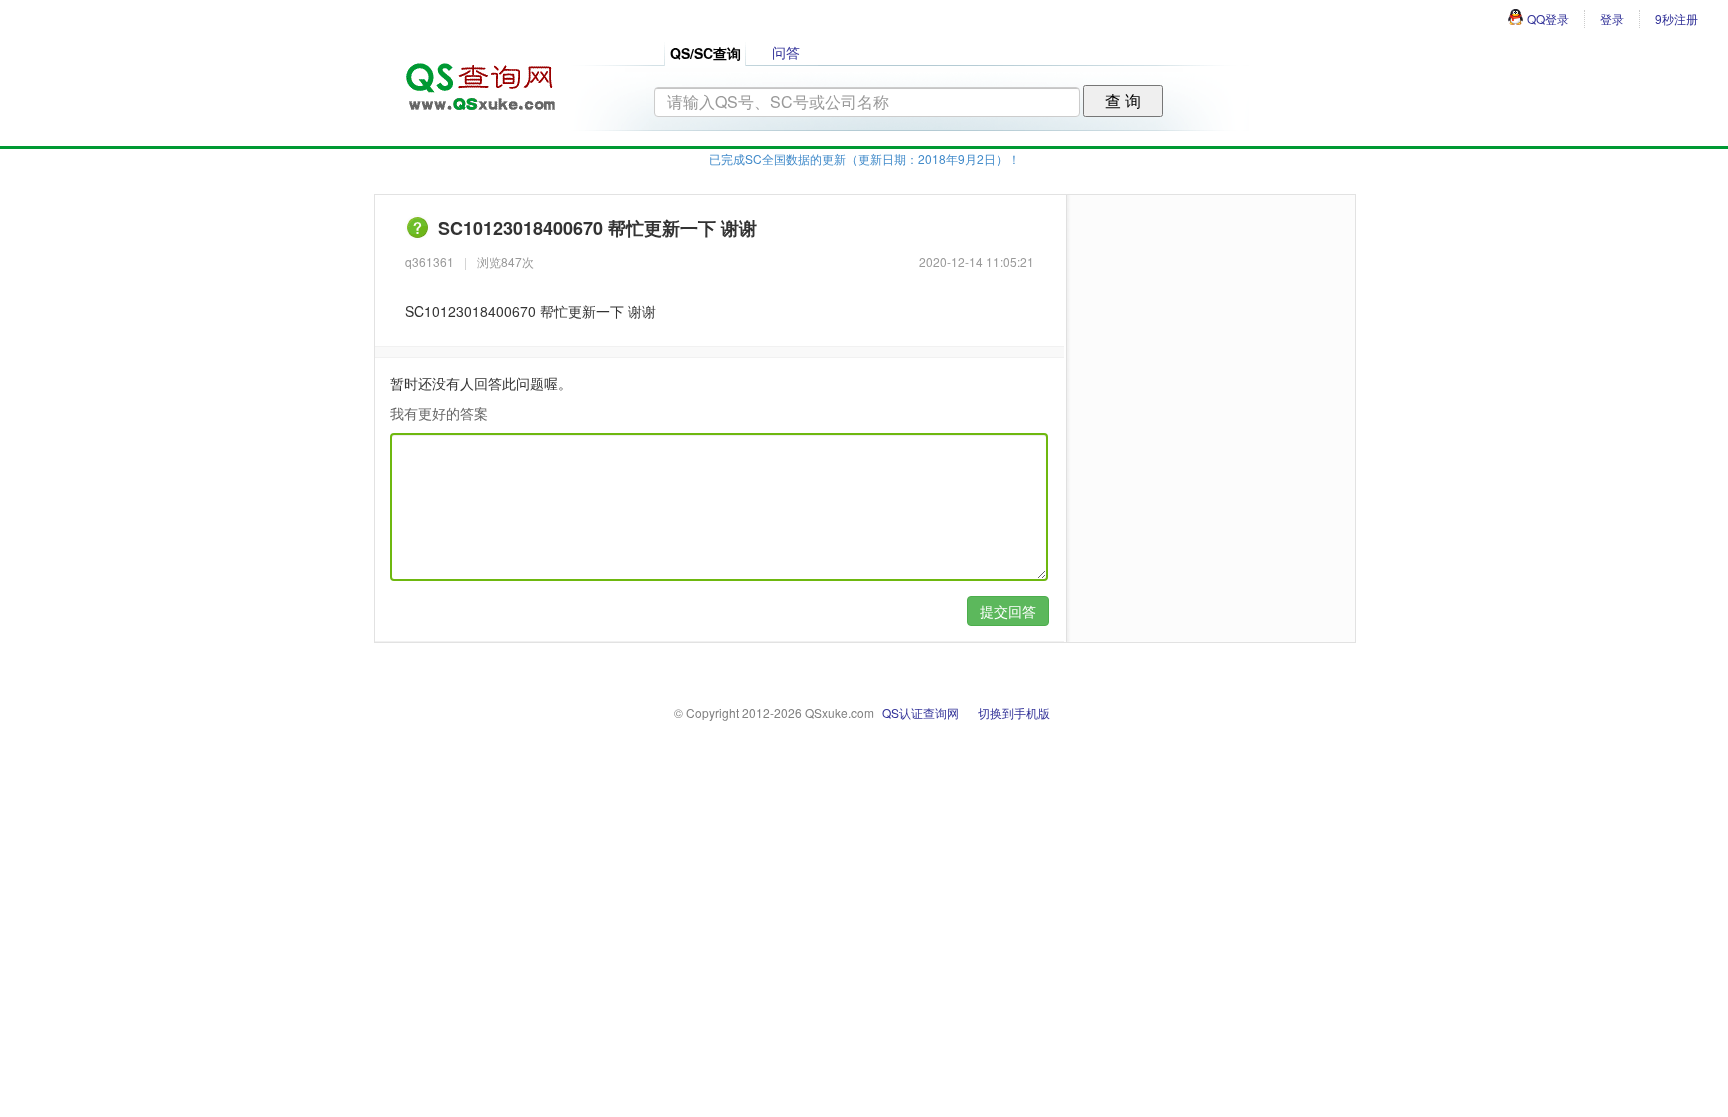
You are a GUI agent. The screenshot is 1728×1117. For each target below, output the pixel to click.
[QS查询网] (479, 80)
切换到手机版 (1014, 712)
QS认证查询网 (920, 712)
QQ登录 (1548, 18)
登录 (1612, 18)
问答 (786, 52)
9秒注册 (1676, 18)
